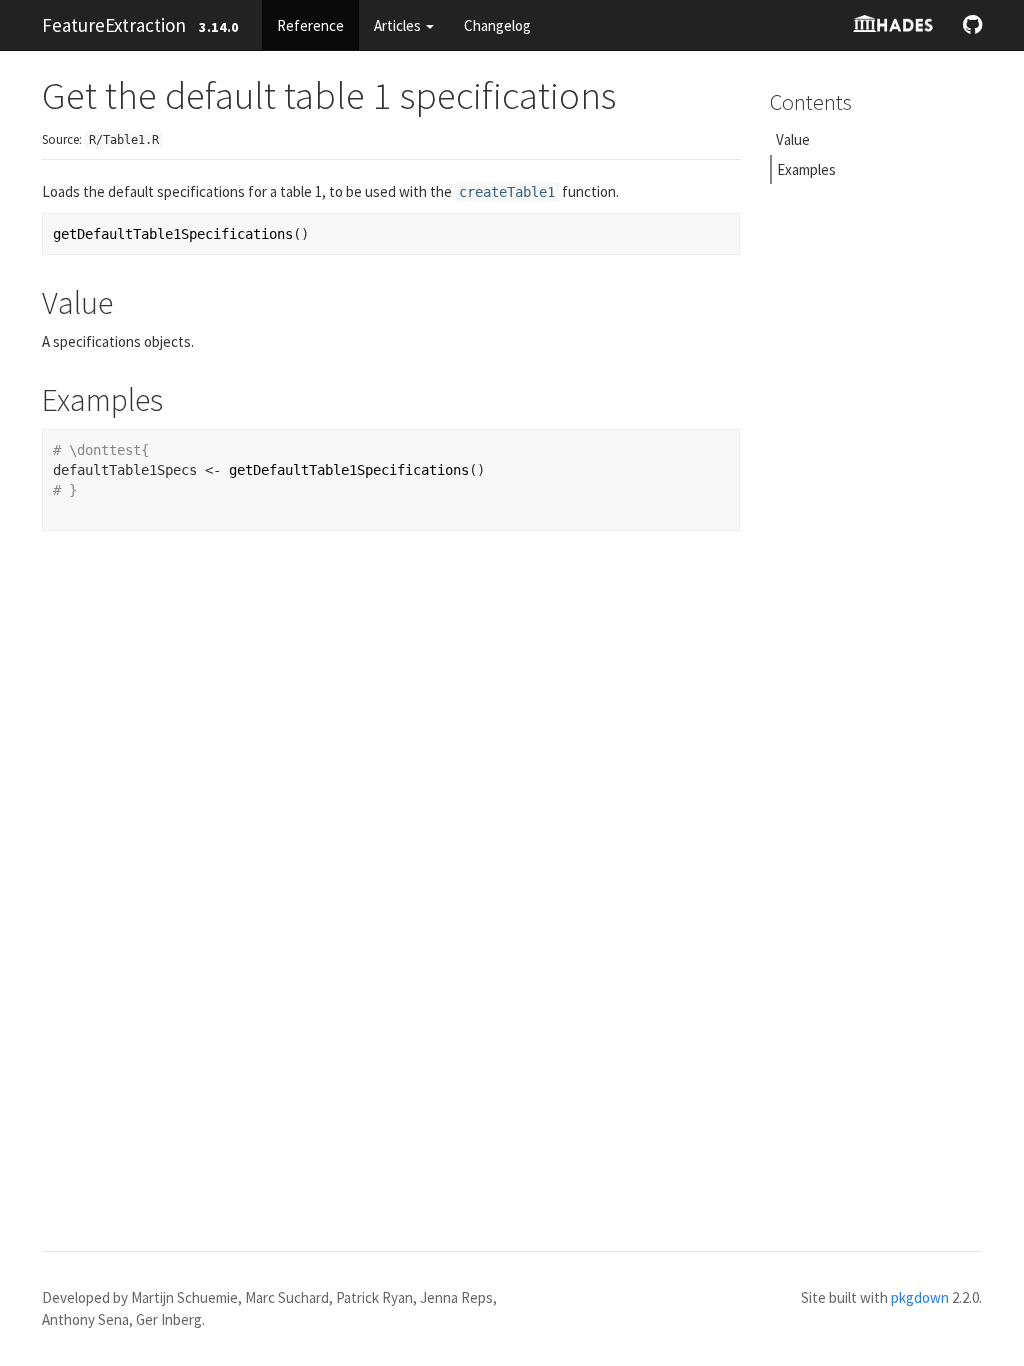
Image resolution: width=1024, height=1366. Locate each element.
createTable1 (507, 192)
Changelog (497, 25)
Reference (310, 25)
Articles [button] (399, 25)
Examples (806, 169)
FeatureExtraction (114, 25)
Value (793, 139)
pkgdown (920, 1297)
